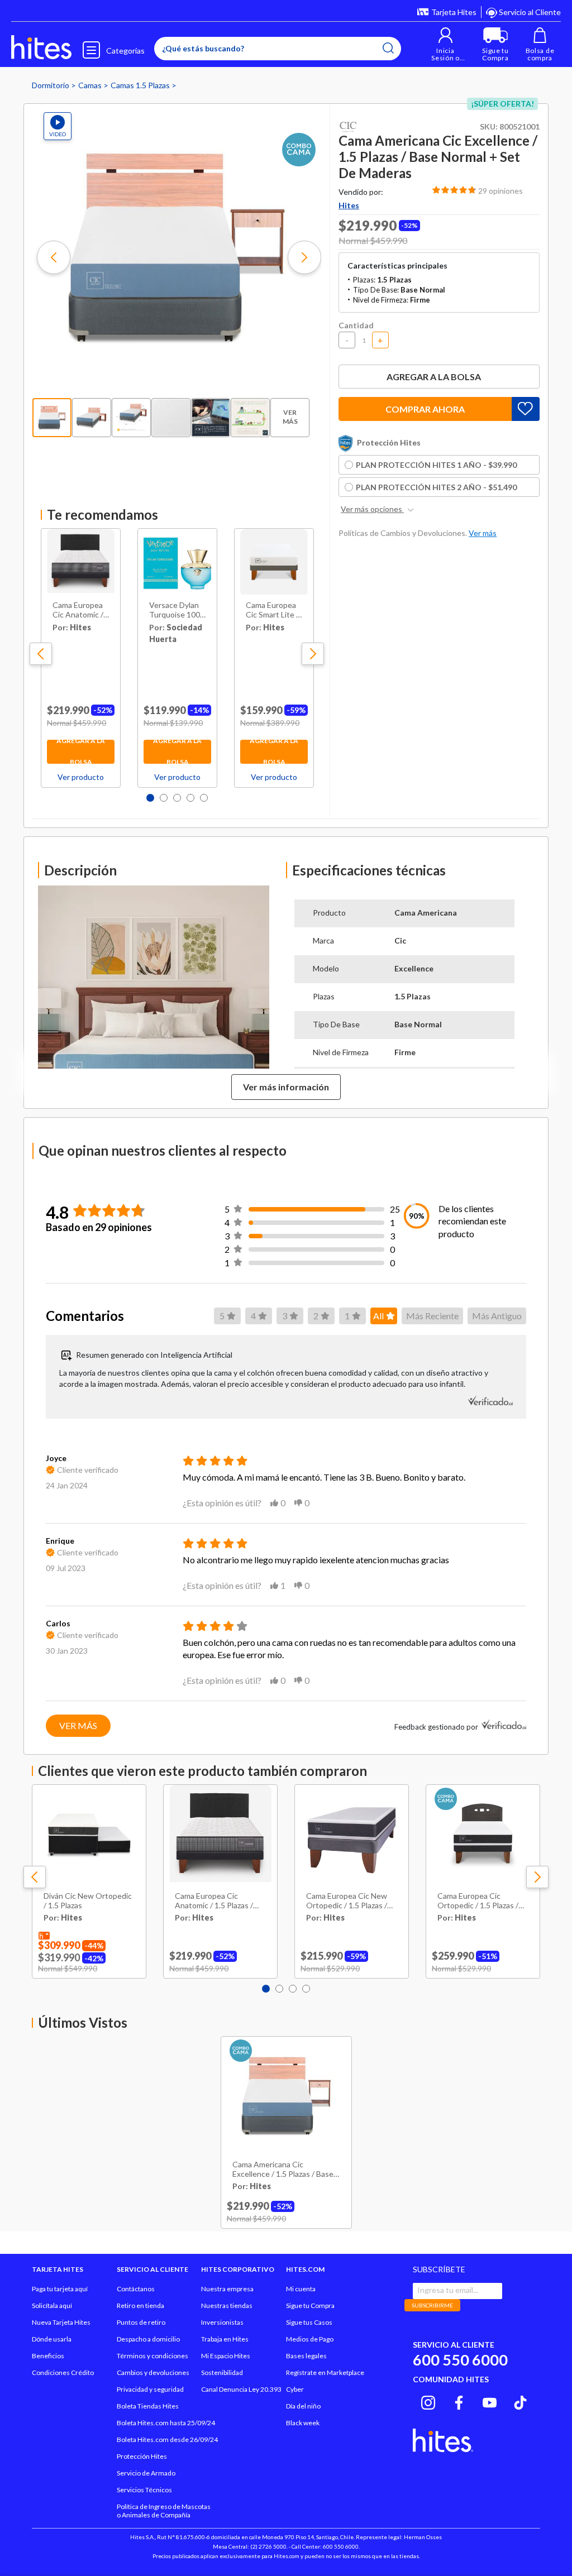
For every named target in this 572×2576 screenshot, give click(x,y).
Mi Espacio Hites (226, 2356)
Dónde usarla (52, 2339)
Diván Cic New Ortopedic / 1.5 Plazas (88, 1901)
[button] (445, 44)
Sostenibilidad (222, 2372)
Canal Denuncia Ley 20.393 (241, 2389)
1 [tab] (150, 798)
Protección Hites (142, 2456)
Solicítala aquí (52, 2306)
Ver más (78, 1725)
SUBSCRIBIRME (432, 2305)
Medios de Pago (310, 2339)
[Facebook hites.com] (459, 2401)
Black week (303, 2423)
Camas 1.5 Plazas (141, 85)
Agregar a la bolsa (81, 752)
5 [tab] (204, 798)
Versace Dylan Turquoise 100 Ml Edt (175, 610)
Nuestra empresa (227, 2289)
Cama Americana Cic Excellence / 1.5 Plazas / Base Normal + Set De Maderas (283, 2170)
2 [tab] (164, 798)
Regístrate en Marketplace (325, 2372)
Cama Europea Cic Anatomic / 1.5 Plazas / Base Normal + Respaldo (78, 610)
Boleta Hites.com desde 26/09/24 (167, 2439)
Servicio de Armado (146, 2473)
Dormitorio (51, 85)
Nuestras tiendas (227, 2306)
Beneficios (48, 2356)
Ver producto (81, 777)
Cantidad (356, 325)
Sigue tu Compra (310, 2306)
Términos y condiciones (152, 2356)
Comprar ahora (425, 409)
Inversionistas (222, 2322)
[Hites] (41, 47)
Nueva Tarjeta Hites (61, 2322)
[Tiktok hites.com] (520, 2401)
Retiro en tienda (140, 2306)
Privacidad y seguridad (150, 2389)
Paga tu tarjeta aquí (60, 2289)
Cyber (295, 2389)
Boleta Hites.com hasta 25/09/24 (166, 2423)
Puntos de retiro (141, 2322)
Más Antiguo (497, 1316)
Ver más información (286, 1087)
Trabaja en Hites (225, 2339)
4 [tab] (190, 798)
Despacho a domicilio (148, 2339)
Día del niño (303, 2406)
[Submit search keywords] (388, 48)
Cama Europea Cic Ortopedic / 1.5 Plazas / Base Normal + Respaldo (480, 1901)
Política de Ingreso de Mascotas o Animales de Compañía (164, 2511)
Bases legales (306, 2356)
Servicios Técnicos (144, 2490)
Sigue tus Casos (309, 2322)
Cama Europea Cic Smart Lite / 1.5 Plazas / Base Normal (272, 610)
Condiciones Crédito (63, 2372)
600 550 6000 (460, 2360)
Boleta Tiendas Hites (148, 2406)
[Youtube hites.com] (490, 2401)
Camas (91, 85)
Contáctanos (136, 2289)
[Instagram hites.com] (428, 2401)
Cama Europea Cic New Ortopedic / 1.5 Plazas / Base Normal (347, 1901)
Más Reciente (432, 1316)
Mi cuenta (301, 2289)
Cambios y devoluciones (153, 2372)
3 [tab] (177, 798)
